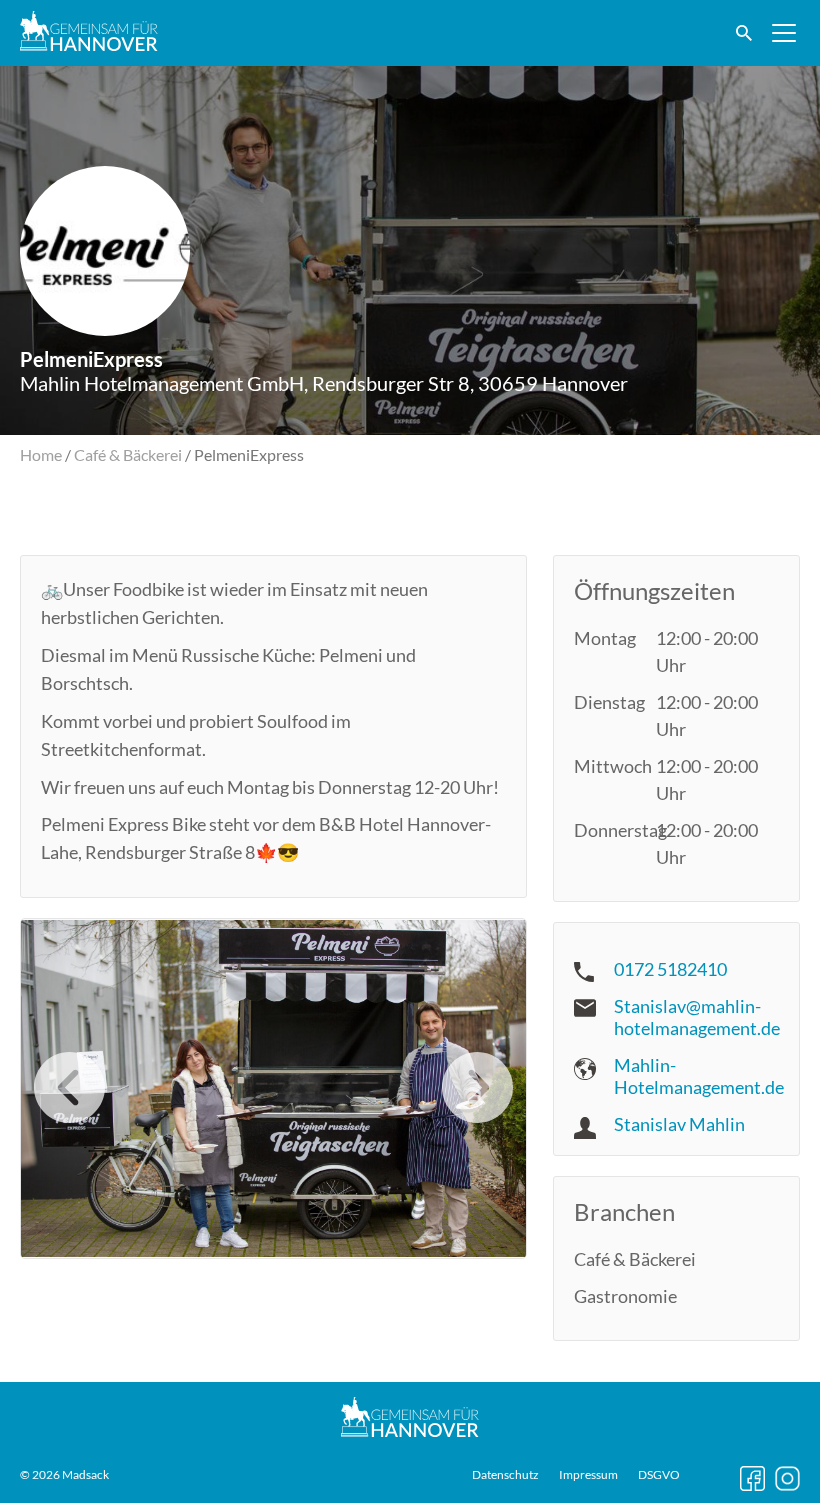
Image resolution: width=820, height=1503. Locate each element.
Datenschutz (505, 1475)
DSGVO (659, 1475)
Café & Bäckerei (128, 454)
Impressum (588, 1475)
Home (41, 454)
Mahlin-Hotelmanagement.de (699, 1076)
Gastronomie (625, 1296)
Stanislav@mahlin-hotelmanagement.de (697, 1017)
